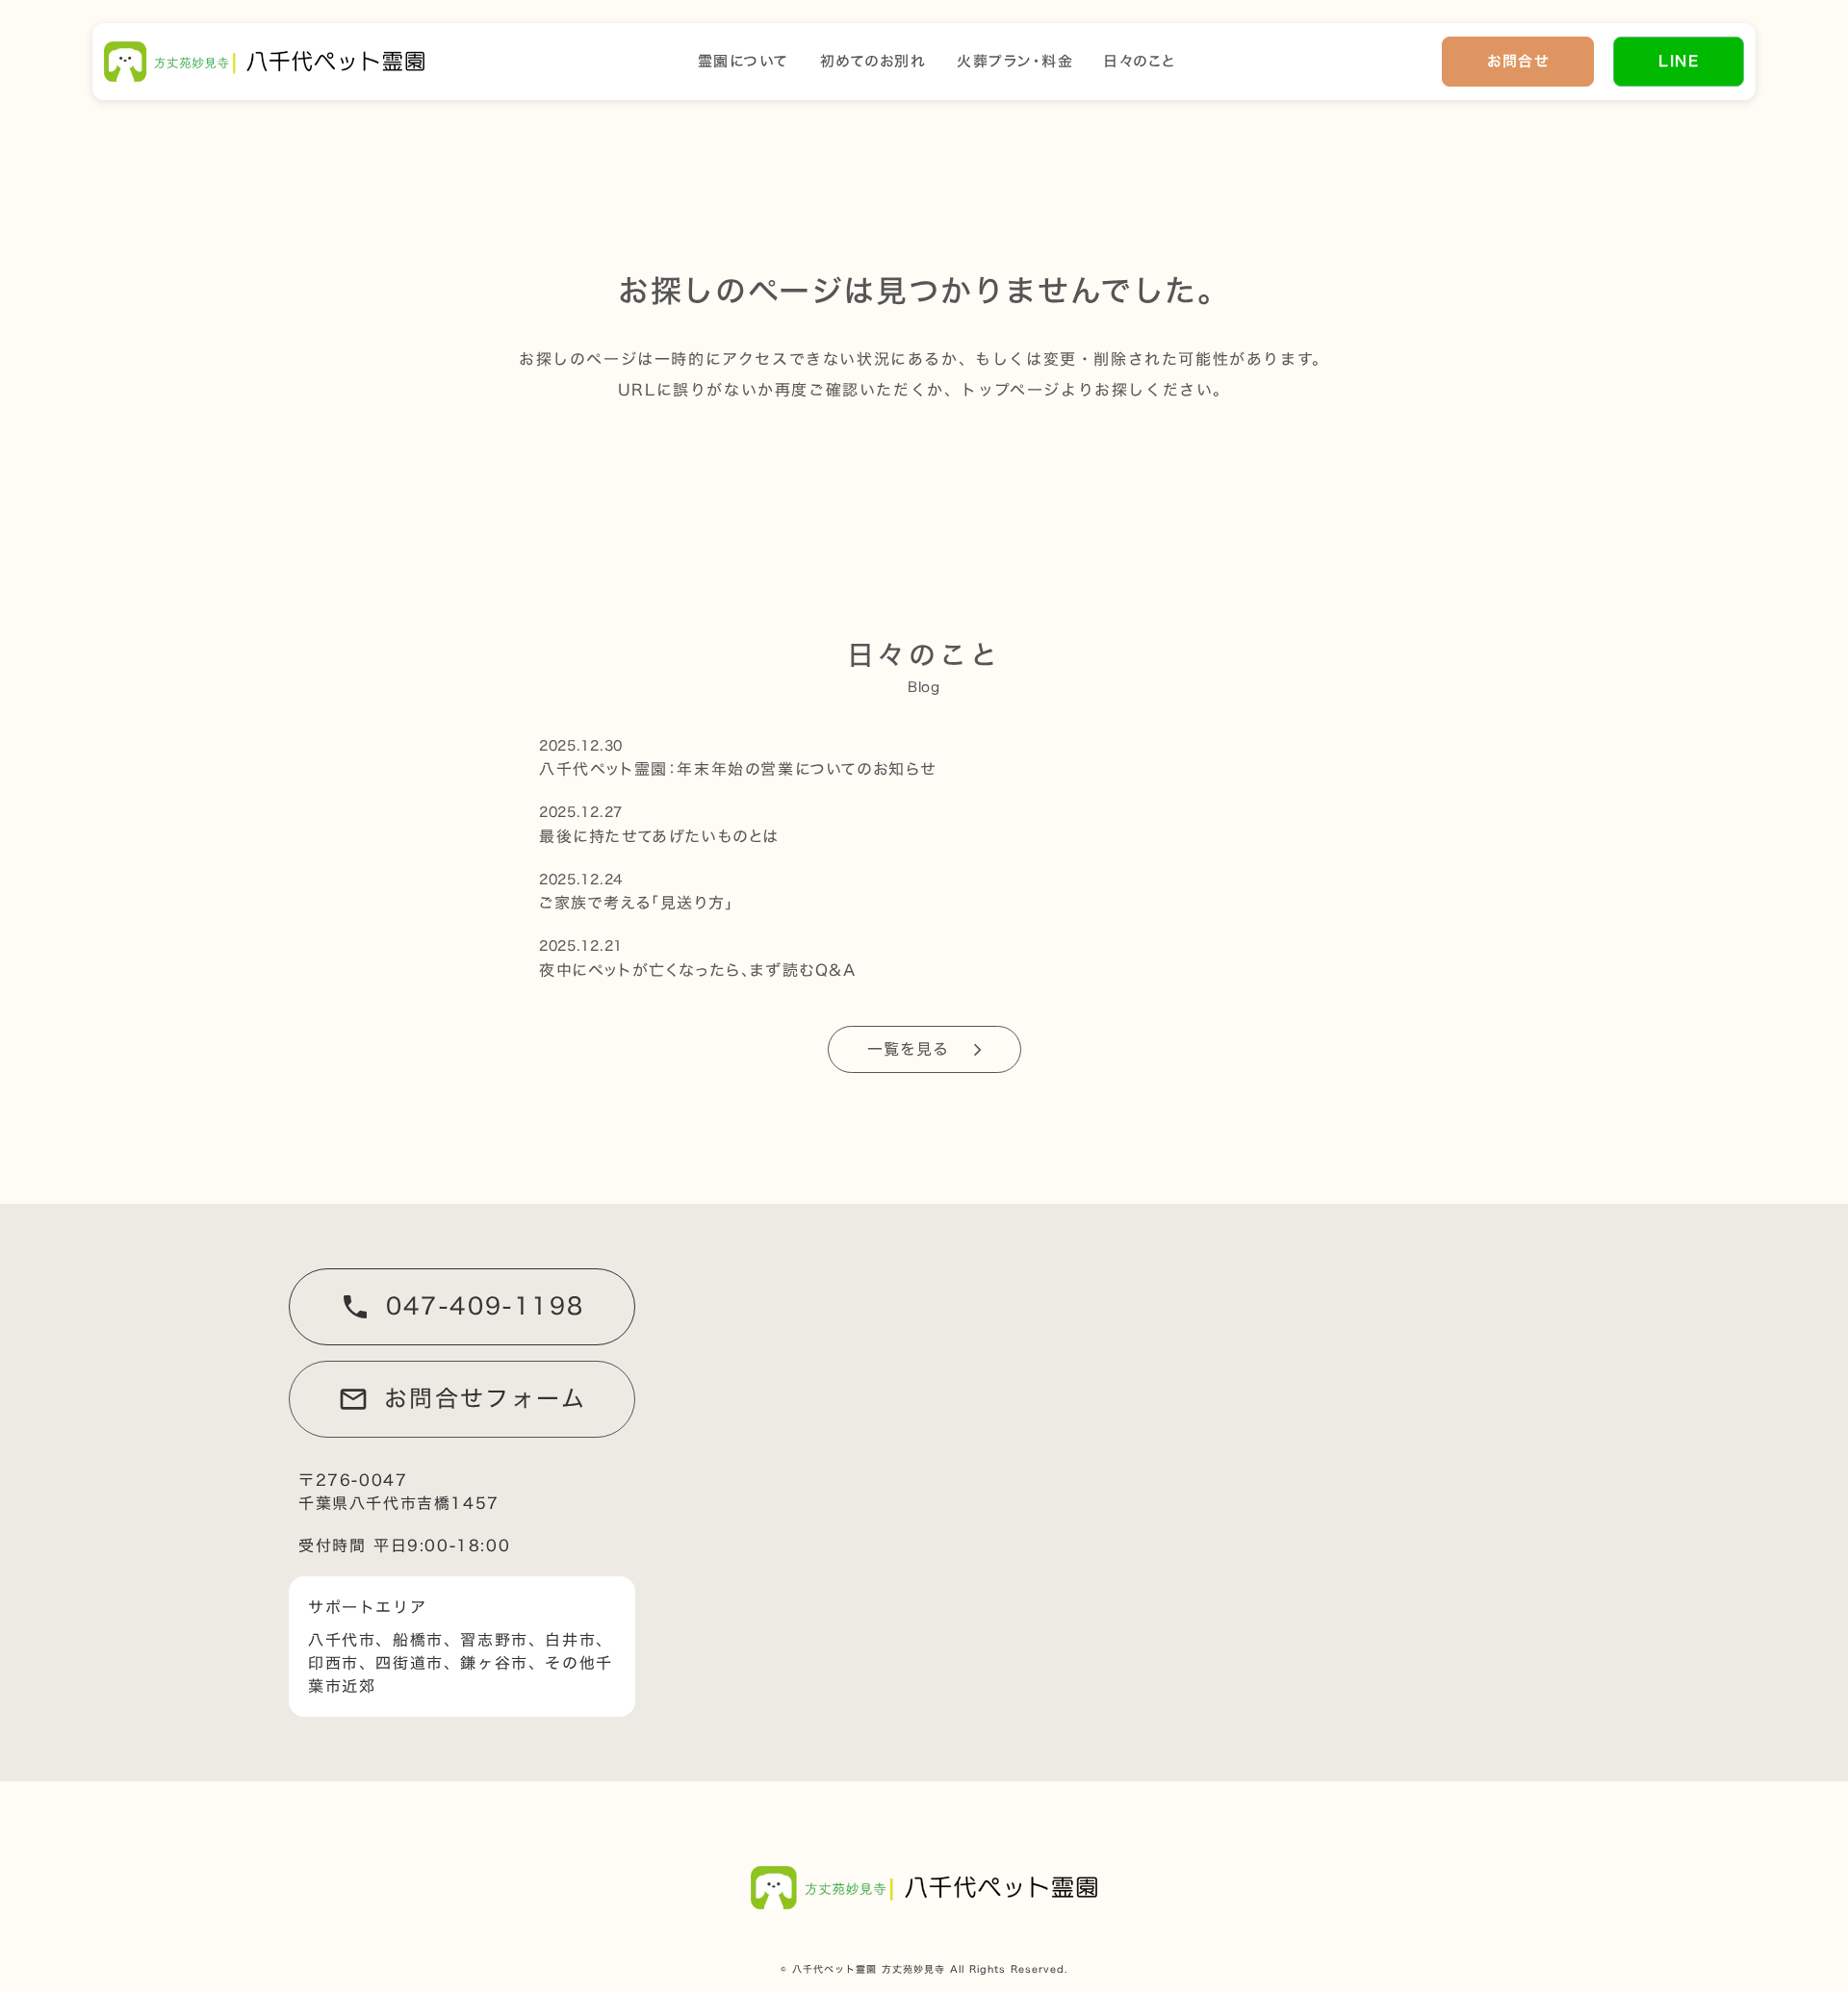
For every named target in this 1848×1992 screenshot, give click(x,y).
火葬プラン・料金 (1015, 62)
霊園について (744, 62)
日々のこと (1140, 62)
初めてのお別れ (873, 62)
